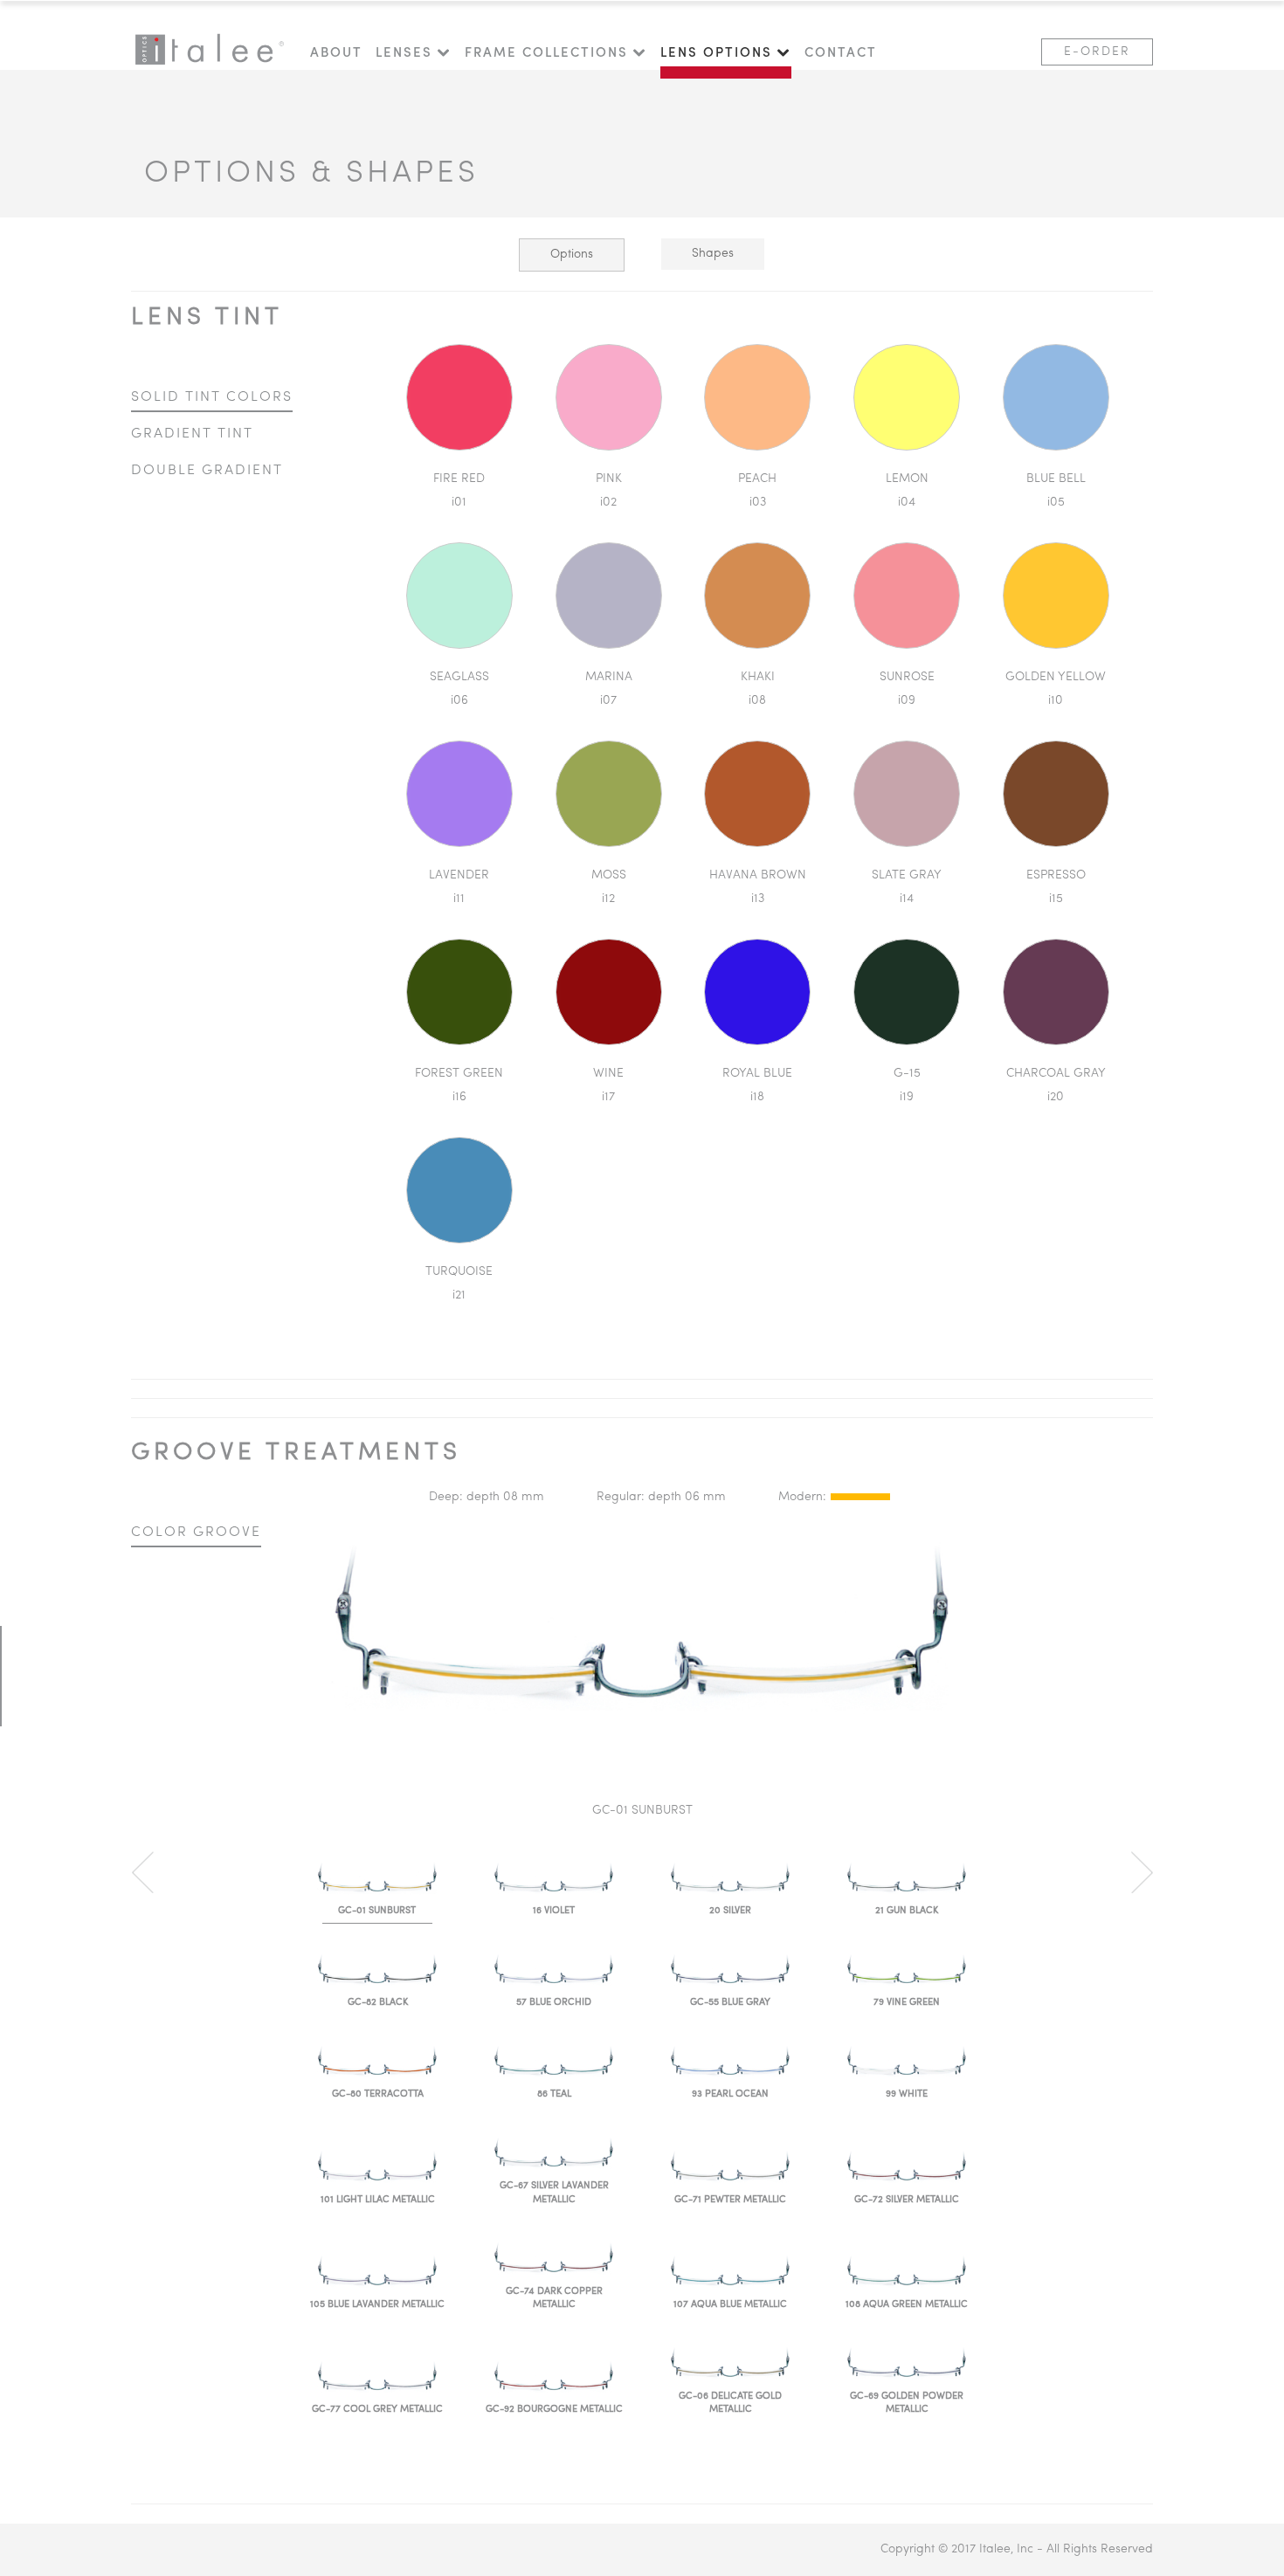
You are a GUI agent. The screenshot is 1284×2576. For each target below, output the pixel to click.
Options (572, 255)
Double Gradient (207, 471)
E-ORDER (1097, 52)
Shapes (713, 254)
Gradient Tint (192, 434)
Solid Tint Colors (212, 397)
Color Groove (196, 1533)
